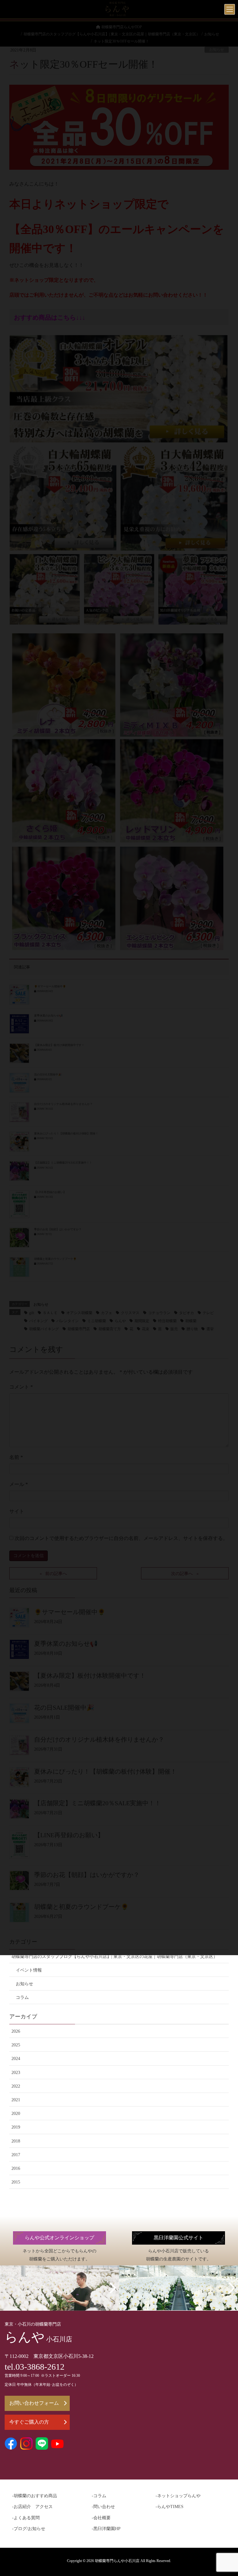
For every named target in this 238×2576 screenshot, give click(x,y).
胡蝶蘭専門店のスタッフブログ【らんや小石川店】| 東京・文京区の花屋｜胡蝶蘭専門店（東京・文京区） (115, 1957)
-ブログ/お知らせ (29, 2529)
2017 (16, 2155)
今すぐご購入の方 (29, 2422)
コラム (22, 1997)
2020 (16, 2114)
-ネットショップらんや (178, 2496)
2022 (16, 2086)
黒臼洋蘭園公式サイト (178, 2238)
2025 (16, 2045)
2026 (16, 2031)
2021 (16, 2100)
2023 (16, 2073)
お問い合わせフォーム (34, 2403)
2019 (16, 2127)
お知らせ (24, 1984)
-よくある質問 (26, 2518)
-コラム (99, 2496)
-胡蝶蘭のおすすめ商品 (35, 2496)
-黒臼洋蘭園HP (106, 2529)
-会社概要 (101, 2518)
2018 (16, 2141)
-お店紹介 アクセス (32, 2507)
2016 (16, 2168)
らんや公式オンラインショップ (59, 2238)
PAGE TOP (226, 2493)
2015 (16, 2182)
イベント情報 (29, 1970)
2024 (16, 2059)
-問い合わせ (103, 2507)
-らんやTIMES (170, 2507)
